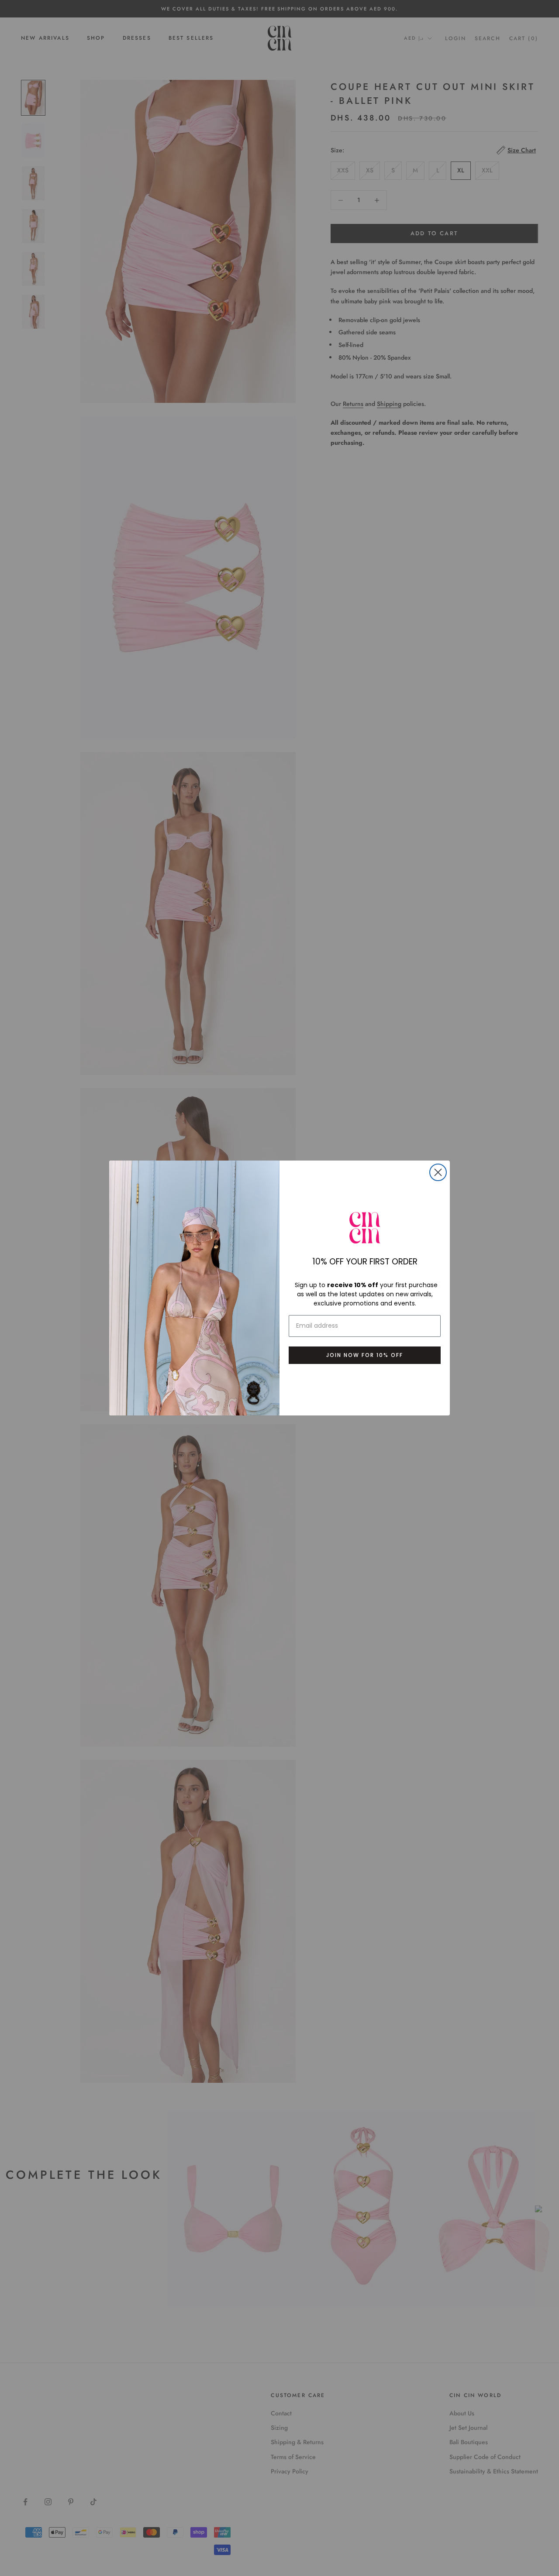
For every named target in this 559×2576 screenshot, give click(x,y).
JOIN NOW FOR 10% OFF (365, 1355)
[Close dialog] (438, 1172)
